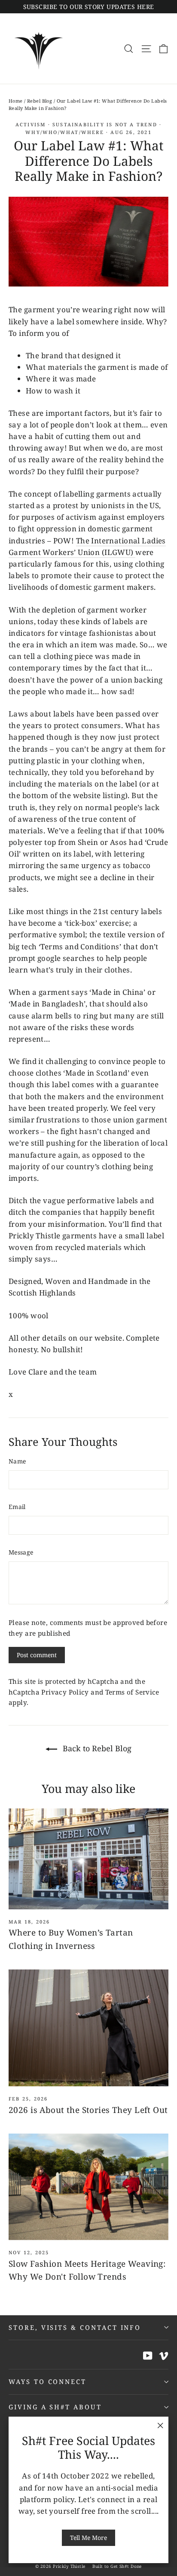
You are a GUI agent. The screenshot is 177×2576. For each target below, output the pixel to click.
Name (17, 1461)
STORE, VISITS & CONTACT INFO (75, 2327)
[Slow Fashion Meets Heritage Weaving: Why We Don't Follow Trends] (88, 2187)
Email (17, 1507)
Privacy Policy (65, 1692)
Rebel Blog (40, 101)
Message (21, 1552)
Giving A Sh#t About (55, 2407)
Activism (31, 124)
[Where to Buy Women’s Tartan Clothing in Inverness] (88, 1859)
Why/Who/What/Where (65, 132)
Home (16, 101)
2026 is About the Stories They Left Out (88, 2110)
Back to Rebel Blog (96, 1748)
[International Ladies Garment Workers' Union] (134, 553)
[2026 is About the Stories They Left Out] (88, 2028)
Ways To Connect (47, 2381)
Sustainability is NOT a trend (105, 124)
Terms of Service (132, 1692)
